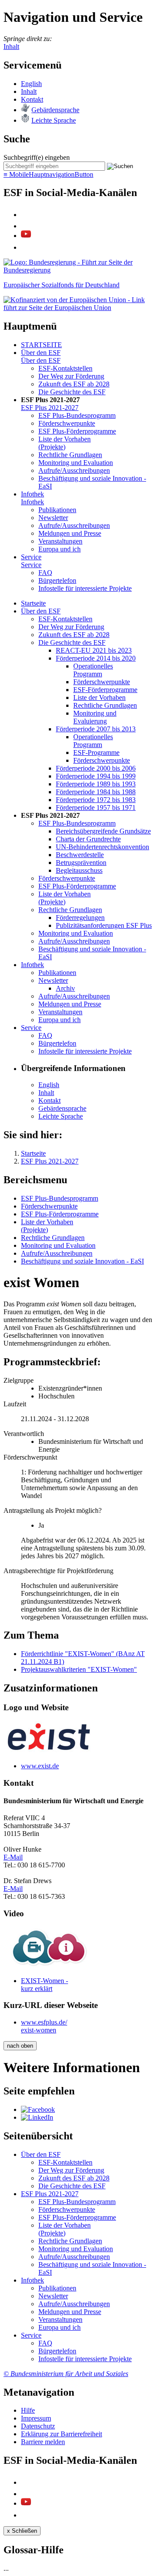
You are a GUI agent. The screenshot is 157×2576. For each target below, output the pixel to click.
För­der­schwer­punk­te (67, 423)
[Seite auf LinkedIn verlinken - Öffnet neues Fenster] (37, 2117)
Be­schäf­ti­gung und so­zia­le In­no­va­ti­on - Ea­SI (82, 1261)
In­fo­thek (32, 494)
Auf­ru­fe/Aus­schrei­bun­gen (74, 470)
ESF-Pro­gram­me (96, 752)
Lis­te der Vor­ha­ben (99, 697)
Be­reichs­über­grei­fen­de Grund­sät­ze (103, 831)
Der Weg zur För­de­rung (71, 376)
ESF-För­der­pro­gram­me (105, 690)
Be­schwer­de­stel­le (80, 855)
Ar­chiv (65, 988)
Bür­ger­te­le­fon (57, 580)
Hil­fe (28, 2410)
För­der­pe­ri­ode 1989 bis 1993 (96, 784)
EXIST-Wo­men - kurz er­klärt (44, 1985)
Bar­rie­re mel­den (43, 2442)
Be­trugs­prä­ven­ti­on (81, 863)
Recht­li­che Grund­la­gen (70, 455)
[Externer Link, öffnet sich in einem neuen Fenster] (78, 308)
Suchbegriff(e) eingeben (37, 157)
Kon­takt (32, 99)
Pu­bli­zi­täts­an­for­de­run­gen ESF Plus (104, 925)
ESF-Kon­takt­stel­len (65, 368)
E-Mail (13, 1857)
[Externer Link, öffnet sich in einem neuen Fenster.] (78, 270)
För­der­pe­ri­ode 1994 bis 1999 (96, 776)
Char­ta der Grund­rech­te (88, 839)
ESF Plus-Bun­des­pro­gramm (77, 415)
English (31, 84)
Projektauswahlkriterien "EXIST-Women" (79, 1669)
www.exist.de (40, 1766)
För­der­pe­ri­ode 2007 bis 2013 (96, 729)
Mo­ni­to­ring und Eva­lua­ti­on (76, 463)
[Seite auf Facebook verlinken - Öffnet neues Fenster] (38, 2109)
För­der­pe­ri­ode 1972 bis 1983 (96, 800)
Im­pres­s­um (36, 2418)
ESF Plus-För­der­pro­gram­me (77, 431)
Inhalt (11, 46)
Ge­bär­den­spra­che (55, 110)
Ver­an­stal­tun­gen (60, 541)
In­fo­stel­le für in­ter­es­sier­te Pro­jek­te (85, 588)
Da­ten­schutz (38, 2426)
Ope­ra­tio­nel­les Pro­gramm (93, 670)
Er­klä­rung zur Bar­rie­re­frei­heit (61, 2434)
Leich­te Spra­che (54, 120)
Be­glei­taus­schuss (79, 870)
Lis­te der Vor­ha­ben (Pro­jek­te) (65, 443)
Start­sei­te (33, 603)
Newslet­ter (53, 518)
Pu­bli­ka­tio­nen (57, 510)
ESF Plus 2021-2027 (50, 408)
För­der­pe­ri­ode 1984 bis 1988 (96, 792)
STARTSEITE (41, 345)
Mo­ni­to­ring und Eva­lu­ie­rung (95, 717)
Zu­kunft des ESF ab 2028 (74, 384)
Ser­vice (31, 557)
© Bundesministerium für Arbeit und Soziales (66, 2374)
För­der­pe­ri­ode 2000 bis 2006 (96, 768)
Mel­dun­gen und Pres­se (70, 533)
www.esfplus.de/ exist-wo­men (44, 2026)
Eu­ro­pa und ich (60, 549)
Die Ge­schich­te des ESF (72, 392)
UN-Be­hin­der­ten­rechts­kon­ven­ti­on (102, 847)
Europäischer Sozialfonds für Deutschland (61, 285)
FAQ (45, 573)
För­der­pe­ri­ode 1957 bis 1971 (96, 808)
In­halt (29, 91)
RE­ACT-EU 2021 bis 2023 (94, 650)
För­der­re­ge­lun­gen (80, 918)
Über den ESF (41, 353)
